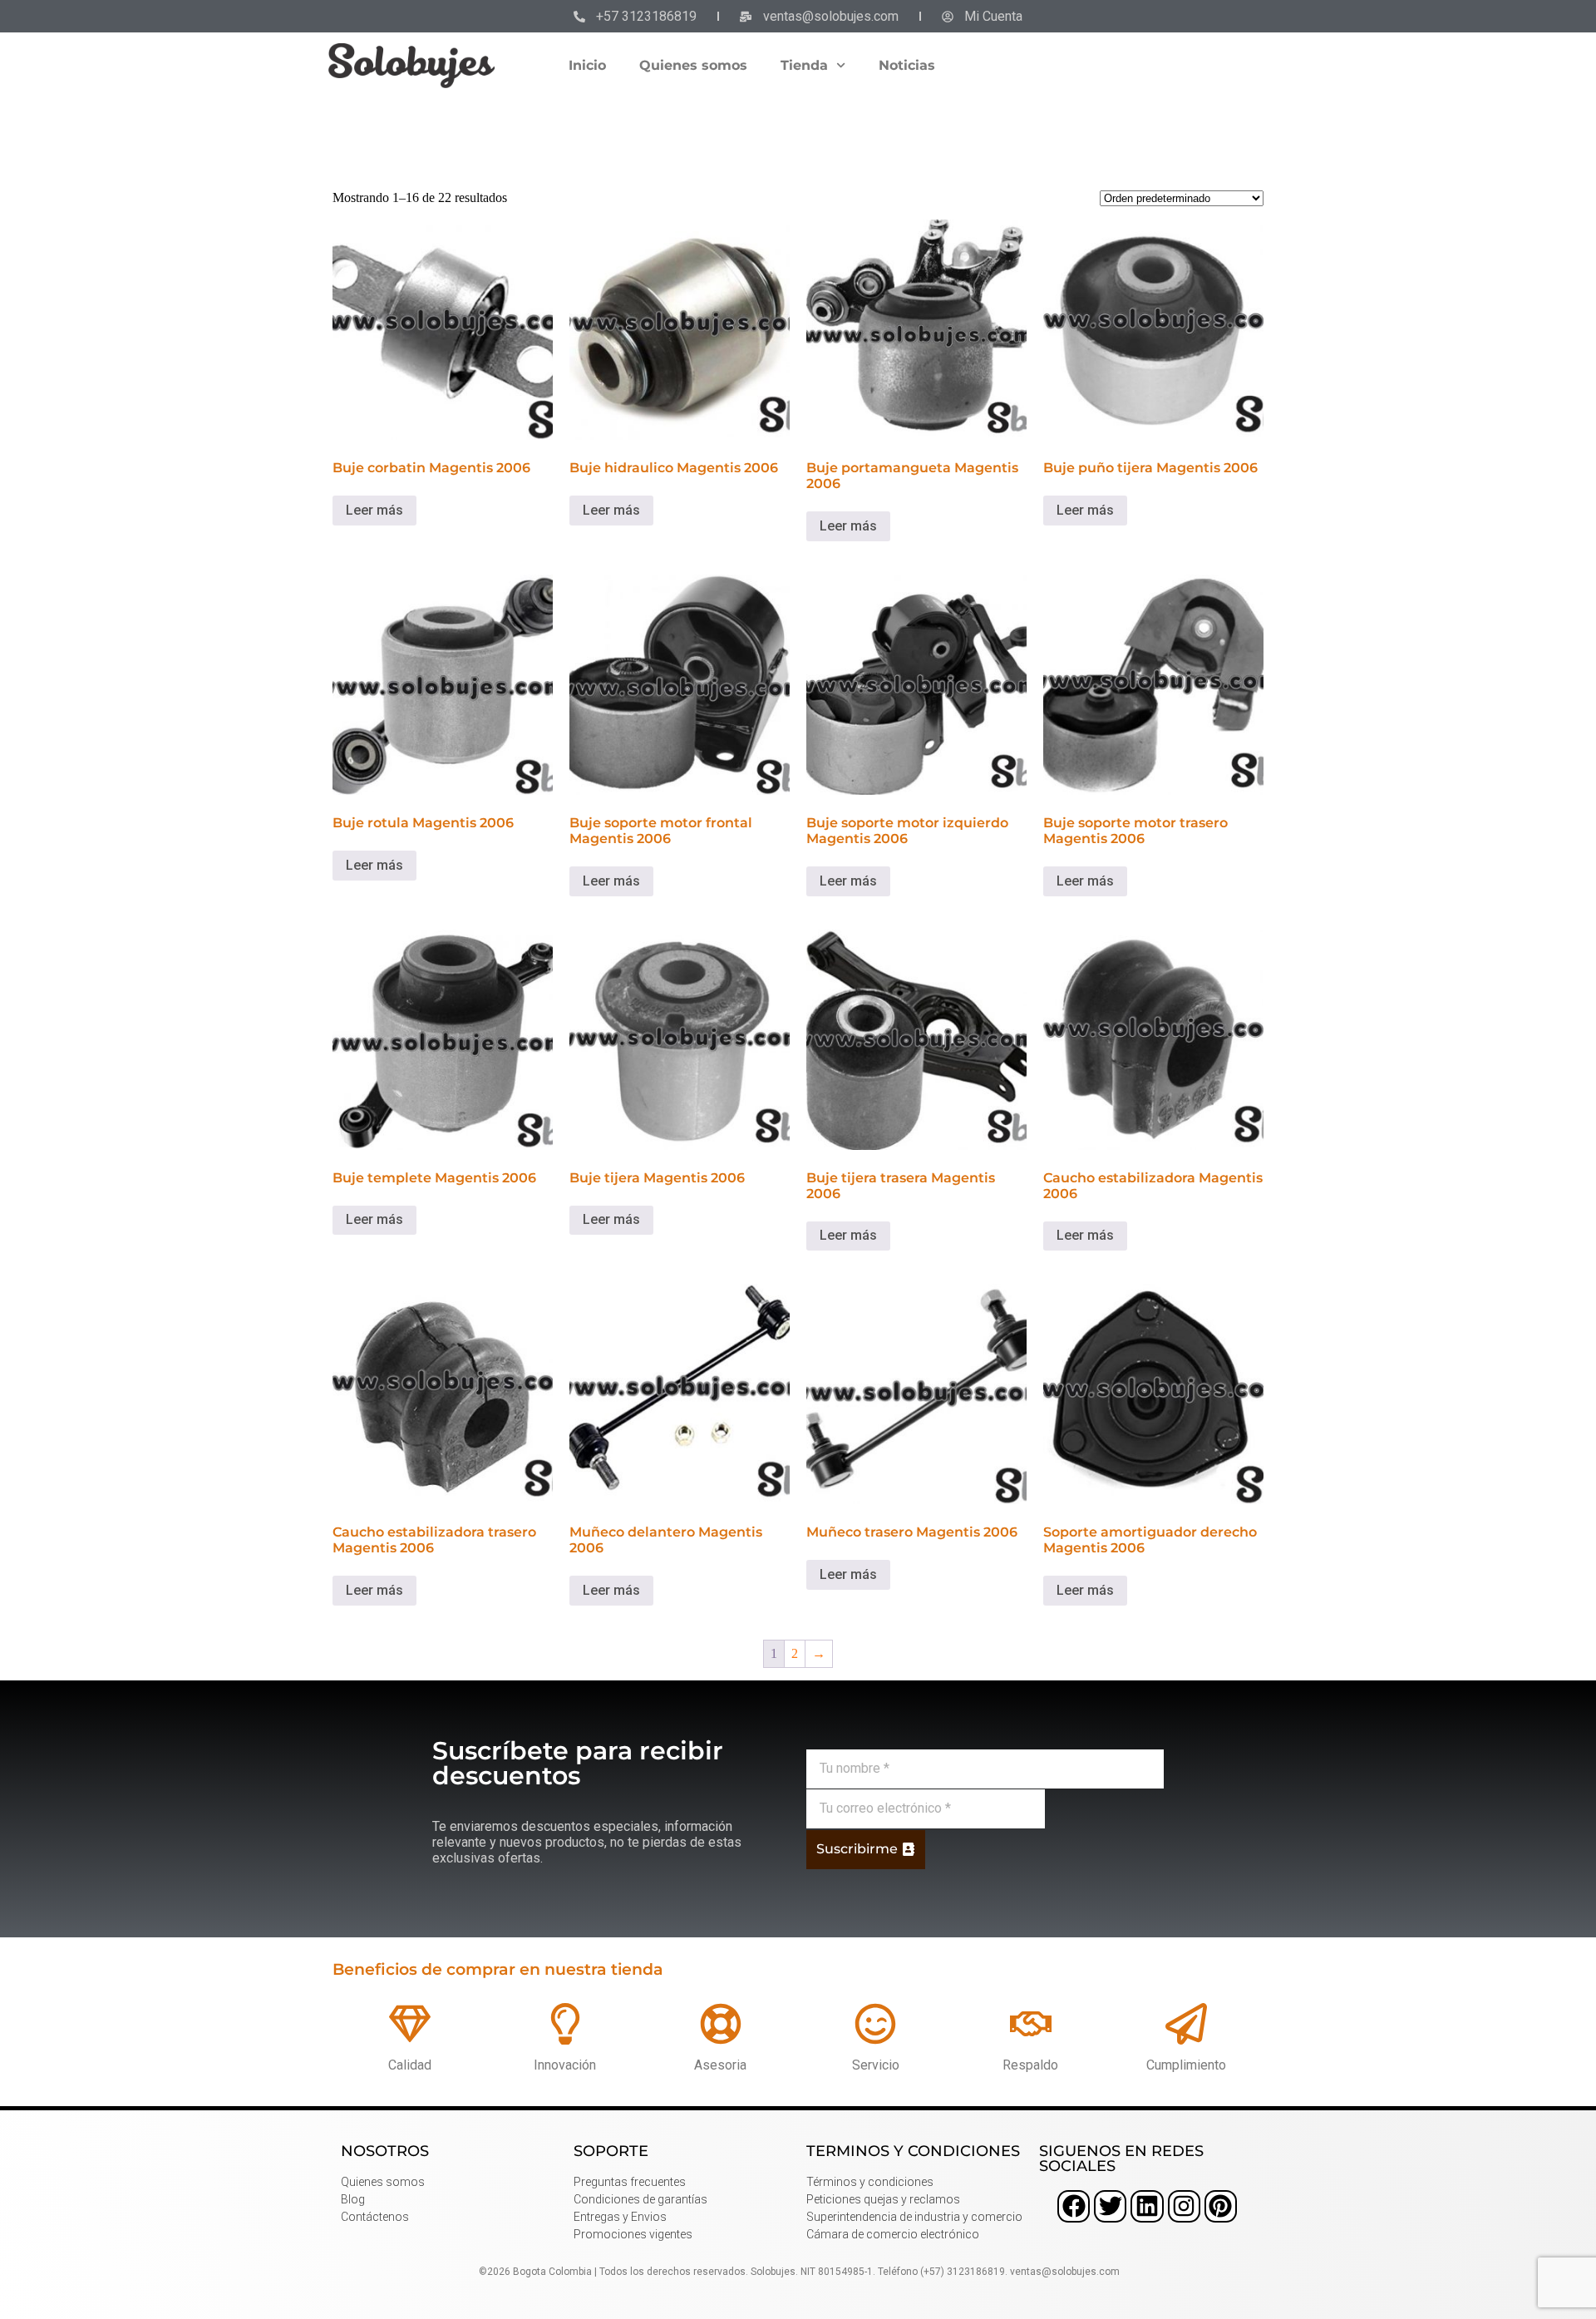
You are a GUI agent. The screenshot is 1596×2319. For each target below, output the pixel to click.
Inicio (587, 65)
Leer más (374, 510)
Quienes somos (693, 65)
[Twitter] (1110, 2206)
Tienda (804, 65)
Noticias (907, 65)
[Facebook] (1074, 2206)
